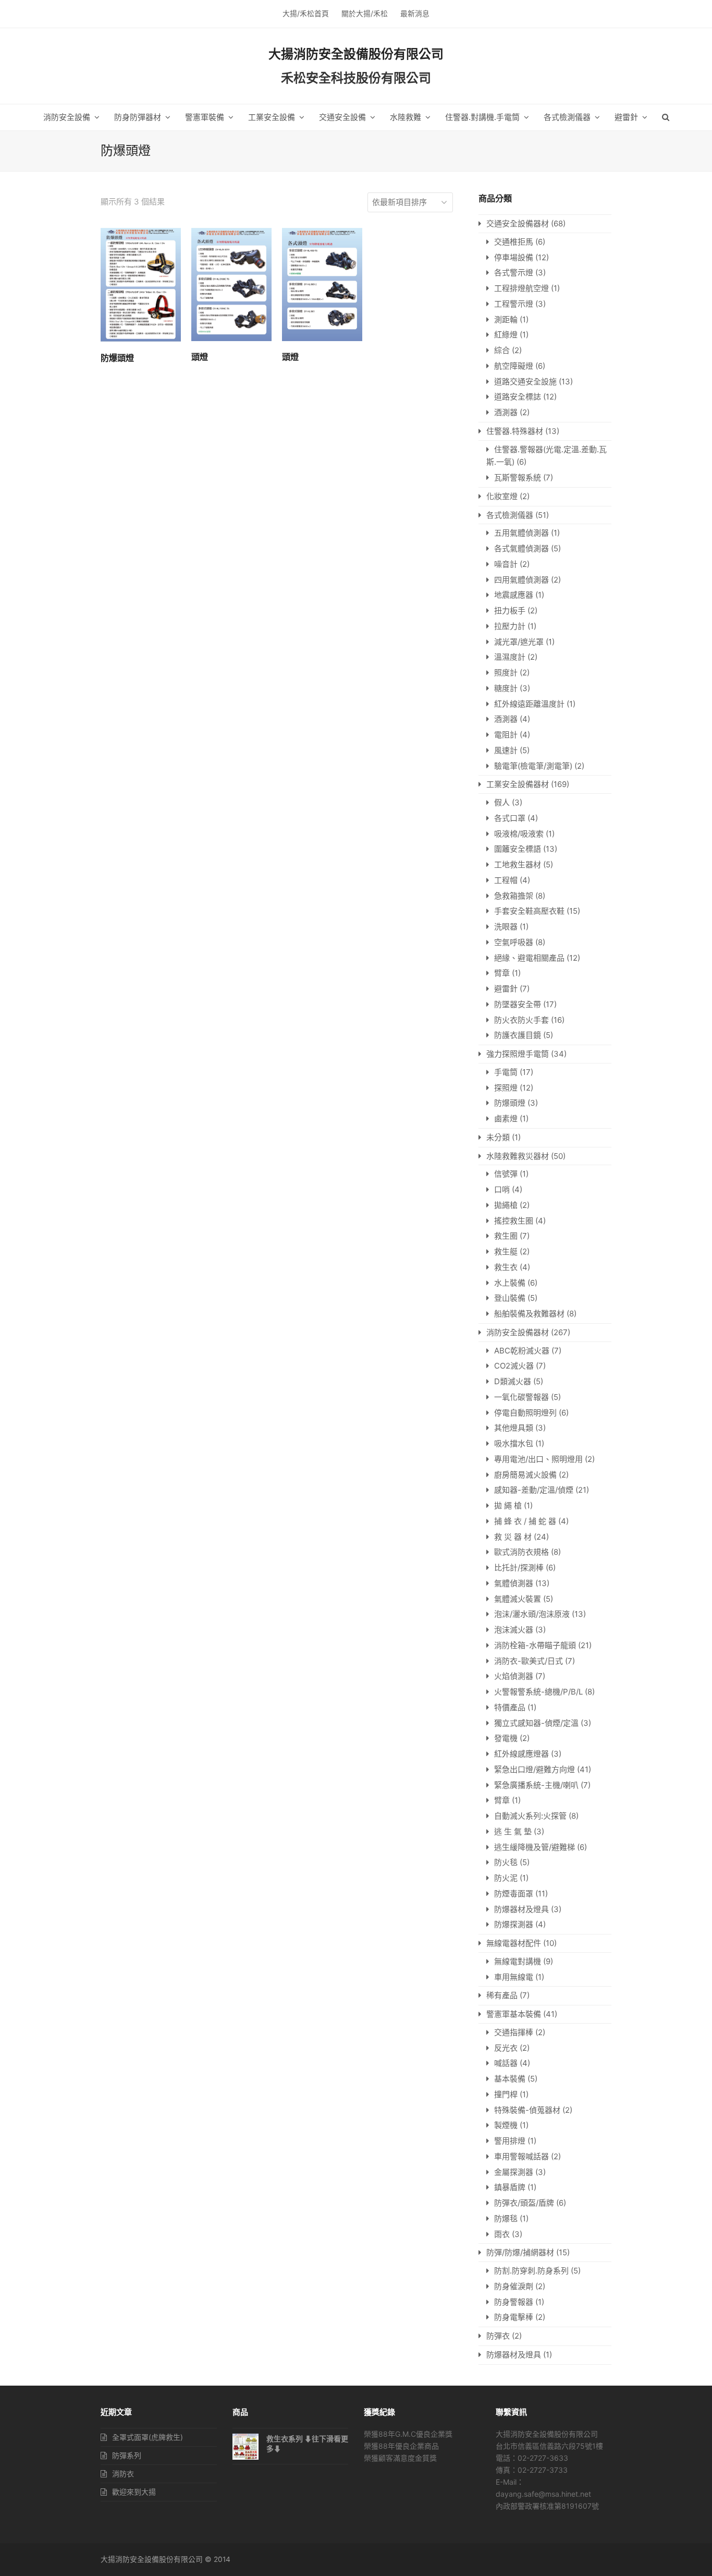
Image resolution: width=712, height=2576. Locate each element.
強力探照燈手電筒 (518, 1054)
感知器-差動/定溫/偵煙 (534, 1490)
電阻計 (506, 735)
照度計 (506, 673)
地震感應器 (514, 595)
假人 (502, 802)
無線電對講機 (518, 1961)
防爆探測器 (514, 1924)
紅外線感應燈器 (521, 1754)
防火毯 (506, 1862)
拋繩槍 (506, 1205)
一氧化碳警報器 (521, 1397)
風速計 (506, 750)
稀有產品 (502, 1995)
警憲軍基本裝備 (514, 2014)
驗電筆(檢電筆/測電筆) (533, 766)
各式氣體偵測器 (521, 548)
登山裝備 (510, 1298)
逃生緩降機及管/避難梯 (535, 1847)
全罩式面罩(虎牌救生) (148, 2437)
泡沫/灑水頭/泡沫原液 (532, 1614)
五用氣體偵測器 (521, 533)
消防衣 (123, 2474)
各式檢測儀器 (510, 515)
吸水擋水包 (514, 1443)
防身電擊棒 (514, 2317)
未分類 (498, 1137)
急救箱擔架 (514, 896)
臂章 (502, 973)
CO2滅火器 (514, 1366)
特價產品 (510, 1707)
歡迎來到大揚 (134, 2492)
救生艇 (506, 1251)
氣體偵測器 (514, 1583)
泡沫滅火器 (514, 1630)
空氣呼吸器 (514, 942)
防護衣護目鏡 (518, 1035)
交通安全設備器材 (518, 223)
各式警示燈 (514, 273)
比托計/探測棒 (519, 1568)
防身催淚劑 (514, 2286)
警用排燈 (510, 2141)
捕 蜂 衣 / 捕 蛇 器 (525, 1521)
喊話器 (506, 2063)
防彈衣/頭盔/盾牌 (524, 2203)
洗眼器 (506, 927)
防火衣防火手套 (521, 1020)
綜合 (502, 350)
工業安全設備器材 (518, 784)
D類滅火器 (513, 1381)
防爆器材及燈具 (521, 1909)
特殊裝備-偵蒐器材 (527, 2110)
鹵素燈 (506, 1118)
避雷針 (506, 989)
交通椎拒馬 (514, 242)
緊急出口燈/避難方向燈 (535, 1769)
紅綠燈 (506, 335)
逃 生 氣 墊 (513, 1831)
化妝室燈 (502, 496)
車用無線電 (514, 1977)
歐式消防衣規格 (521, 1552)
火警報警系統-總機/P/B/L (538, 1692)
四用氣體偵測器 (521, 580)
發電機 (506, 1738)
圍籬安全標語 (518, 849)
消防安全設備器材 (518, 1332)
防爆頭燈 (510, 1103)
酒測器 (506, 412)
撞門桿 (506, 2094)
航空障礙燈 (514, 366)
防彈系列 (127, 2455)
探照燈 (506, 1088)
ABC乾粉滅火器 (522, 1351)
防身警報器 (514, 2302)
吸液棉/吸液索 (519, 834)
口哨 (502, 1189)
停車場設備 (514, 257)
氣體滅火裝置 (518, 1599)
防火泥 (506, 1878)
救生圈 (506, 1236)
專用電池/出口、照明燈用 (538, 1459)
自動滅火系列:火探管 (530, 1816)
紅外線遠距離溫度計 (529, 704)
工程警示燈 (514, 304)
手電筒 (506, 1072)
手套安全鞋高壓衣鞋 (529, 911)
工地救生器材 (518, 864)
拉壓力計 (510, 626)
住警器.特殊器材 (515, 431)
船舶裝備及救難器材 (529, 1314)
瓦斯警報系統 (518, 477)
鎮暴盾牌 (510, 2187)
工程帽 (506, 880)
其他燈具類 (514, 1428)
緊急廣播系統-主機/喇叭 (536, 1785)
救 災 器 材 (513, 1537)
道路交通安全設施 (525, 382)
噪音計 (506, 564)
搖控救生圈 (514, 1221)
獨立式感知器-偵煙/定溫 (536, 1723)
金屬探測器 (514, 2172)
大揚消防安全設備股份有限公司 (356, 54)
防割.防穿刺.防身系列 (531, 2271)
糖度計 (506, 688)
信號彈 (506, 1174)
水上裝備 (510, 1283)
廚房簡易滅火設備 (525, 1475)
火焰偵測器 (514, 1676)
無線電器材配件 (514, 1943)
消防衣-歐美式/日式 (529, 1661)
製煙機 (506, 2125)
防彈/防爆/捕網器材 (520, 2252)
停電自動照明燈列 (525, 1413)
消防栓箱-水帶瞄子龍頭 (535, 1645)
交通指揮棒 (514, 2032)
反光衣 (506, 2048)
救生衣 (506, 1267)
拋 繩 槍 (508, 1505)
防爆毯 (506, 2218)
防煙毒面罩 (514, 1894)
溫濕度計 (510, 657)
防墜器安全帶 (518, 1004)
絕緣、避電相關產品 (529, 958)
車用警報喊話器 (521, 2156)
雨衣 (502, 2234)
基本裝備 (510, 2079)
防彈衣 (498, 2336)
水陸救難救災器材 (518, 1156)
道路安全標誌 (518, 397)
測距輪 (506, 319)
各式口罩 (510, 818)
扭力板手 (510, 610)
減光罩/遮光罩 (519, 642)
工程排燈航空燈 (521, 288)
